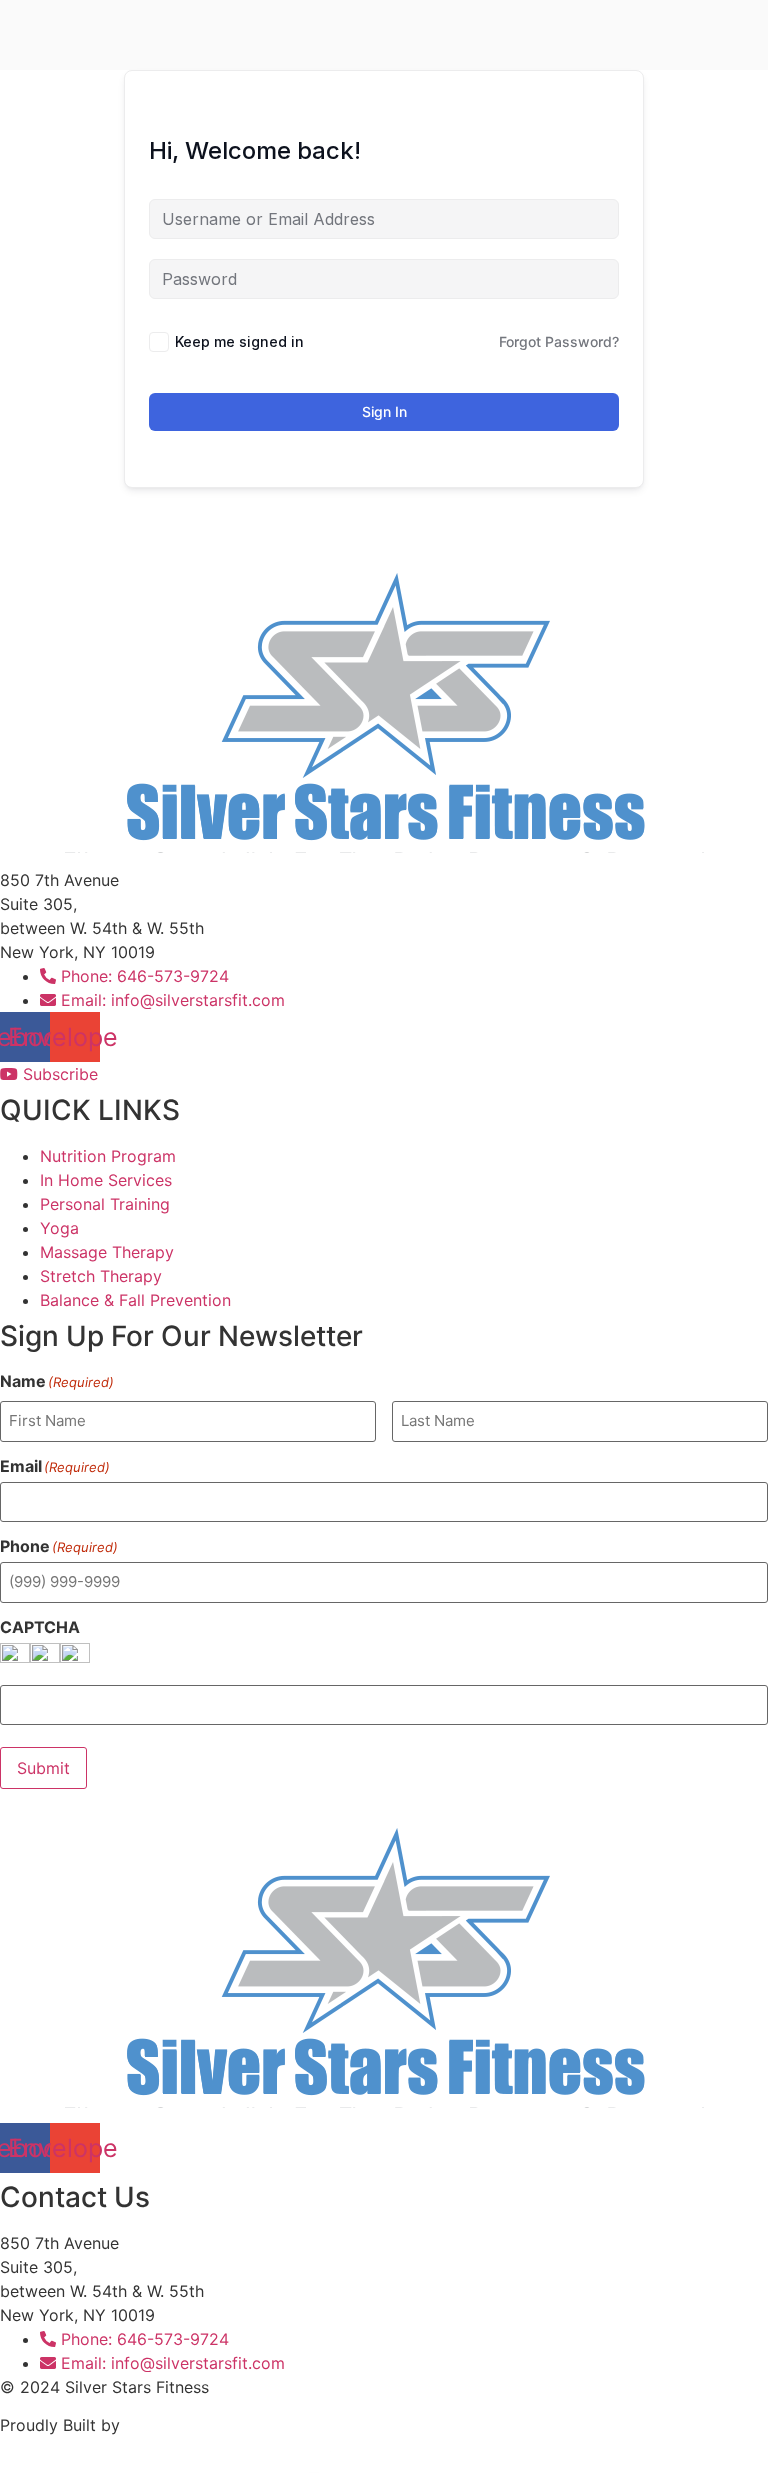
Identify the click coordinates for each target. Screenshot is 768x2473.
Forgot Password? (559, 341)
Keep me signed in (239, 341)
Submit (43, 1768)
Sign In (384, 411)
